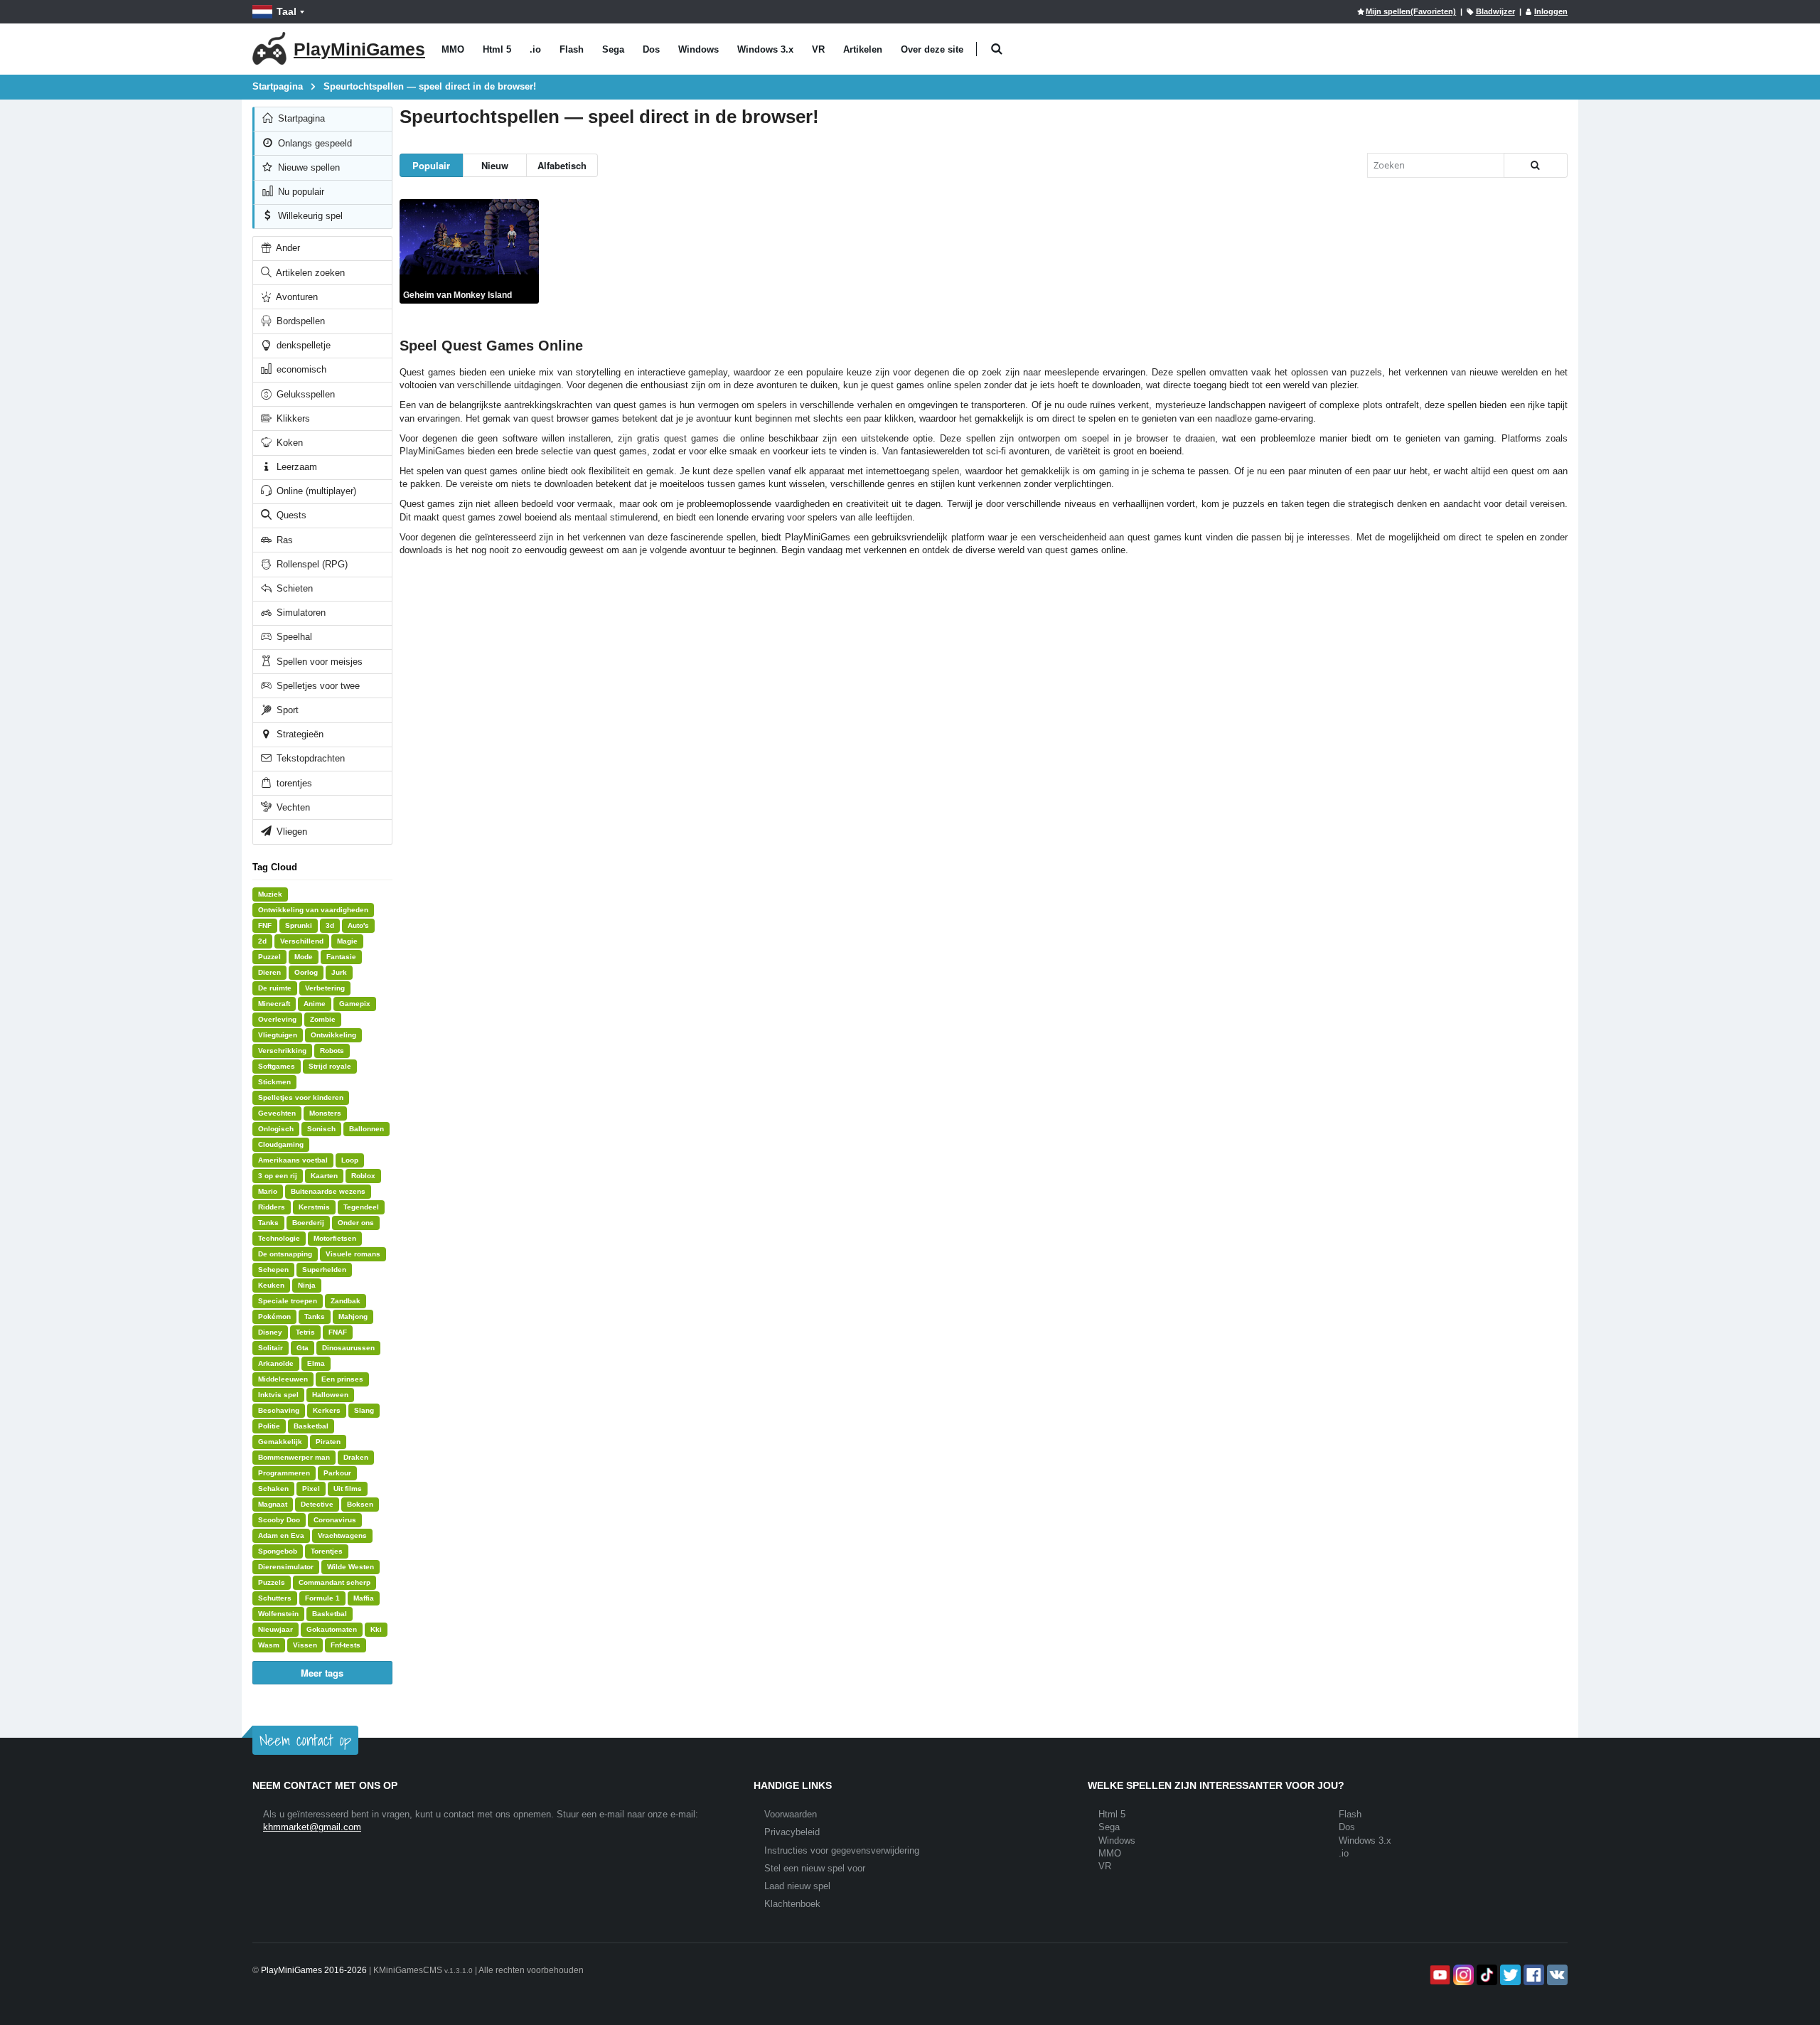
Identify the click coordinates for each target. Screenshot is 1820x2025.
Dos (651, 49)
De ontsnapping (285, 1254)
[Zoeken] (1536, 165)
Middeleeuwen (283, 1379)
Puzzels (272, 1582)
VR (818, 49)
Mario (268, 1191)
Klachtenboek (792, 1904)
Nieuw (495, 165)
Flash (572, 49)
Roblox (363, 1176)
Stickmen (274, 1082)
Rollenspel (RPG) (311, 564)
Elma (316, 1363)
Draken (356, 1457)
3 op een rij (278, 1176)
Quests (290, 515)
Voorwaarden (791, 1814)
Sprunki (299, 925)
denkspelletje (302, 345)
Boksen (360, 1504)
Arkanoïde (276, 1363)
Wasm (269, 1645)
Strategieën (299, 734)
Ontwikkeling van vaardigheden (313, 910)
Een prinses (342, 1379)
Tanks (268, 1223)
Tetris (305, 1332)
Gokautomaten (332, 1629)
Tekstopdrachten (309, 758)
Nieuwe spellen (307, 167)
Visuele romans (353, 1254)
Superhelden (324, 1270)
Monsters (325, 1113)
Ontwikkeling (333, 1035)
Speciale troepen (288, 1301)
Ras (283, 540)
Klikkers (292, 418)
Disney (270, 1332)
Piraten (328, 1442)
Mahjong (353, 1316)
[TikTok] (1486, 1975)
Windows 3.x (765, 49)
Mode (304, 957)
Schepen (273, 1270)
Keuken (271, 1285)
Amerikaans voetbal (293, 1160)
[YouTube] (1439, 1975)
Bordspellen (299, 321)
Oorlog (306, 972)
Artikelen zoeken (309, 273)
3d (330, 925)
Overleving (277, 1019)
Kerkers (327, 1410)
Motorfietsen (335, 1238)
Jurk (339, 972)
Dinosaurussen (348, 1348)
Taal (287, 11)
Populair (431, 165)
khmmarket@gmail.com (312, 1827)
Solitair (271, 1348)
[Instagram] (1462, 1975)
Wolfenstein (278, 1614)
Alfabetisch (562, 165)
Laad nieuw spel (797, 1886)
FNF (265, 925)
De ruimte (275, 988)
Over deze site (932, 49)
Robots (332, 1051)
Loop (350, 1160)
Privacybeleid (792, 1832)
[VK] (1556, 1975)
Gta (303, 1348)
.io (535, 49)
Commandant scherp (334, 1582)
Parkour (337, 1473)
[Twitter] (1509, 1975)
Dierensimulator (286, 1567)
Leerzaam (295, 467)
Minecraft (274, 1004)
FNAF (338, 1332)
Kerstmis (314, 1207)
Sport (286, 710)
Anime (315, 1004)
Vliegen (290, 832)
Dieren (269, 972)
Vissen (305, 1645)
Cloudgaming (281, 1144)
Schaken (273, 1489)
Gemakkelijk (280, 1442)
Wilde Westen (350, 1567)
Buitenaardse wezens (328, 1191)
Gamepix (355, 1004)
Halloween (330, 1395)
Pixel (311, 1489)
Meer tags (322, 1673)
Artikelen (863, 49)
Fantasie (341, 957)
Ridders (272, 1207)
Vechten (292, 807)
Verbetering (325, 988)
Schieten (293, 588)
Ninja (307, 1285)
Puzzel (269, 957)
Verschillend (302, 941)
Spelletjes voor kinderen (301, 1097)
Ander (287, 248)
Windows (698, 49)
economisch (300, 369)
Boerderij (308, 1223)
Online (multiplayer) (315, 491)
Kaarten (324, 1176)
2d (262, 941)
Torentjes (327, 1551)
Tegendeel (361, 1207)
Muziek (270, 894)
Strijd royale (330, 1066)
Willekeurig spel (309, 216)
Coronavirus (335, 1520)
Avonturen (296, 297)
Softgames (277, 1066)
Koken (288, 443)
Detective (317, 1504)
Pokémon (274, 1316)
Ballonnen (366, 1129)
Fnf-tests (346, 1645)
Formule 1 (322, 1598)
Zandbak (346, 1301)
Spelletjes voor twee (317, 686)
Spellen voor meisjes (318, 662)
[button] (996, 49)
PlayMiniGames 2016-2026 (314, 1970)
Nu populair (300, 192)
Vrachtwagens (342, 1535)
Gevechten (277, 1113)
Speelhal (293, 637)
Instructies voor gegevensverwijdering (842, 1850)
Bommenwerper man (294, 1457)
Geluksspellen (304, 394)
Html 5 (497, 49)
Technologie (279, 1238)
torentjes (293, 783)
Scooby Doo (279, 1520)
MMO (453, 49)
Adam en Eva (281, 1535)
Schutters (275, 1598)
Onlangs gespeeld (314, 143)
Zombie (323, 1019)
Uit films (348, 1489)
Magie (347, 941)
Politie (269, 1426)
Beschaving (279, 1410)
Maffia (364, 1598)
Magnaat (273, 1504)
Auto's (358, 925)
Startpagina (300, 118)
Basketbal (311, 1426)
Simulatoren (300, 613)
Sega (613, 49)
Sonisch (321, 1129)
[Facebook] (1532, 1975)
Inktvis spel (278, 1395)
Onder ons (356, 1223)
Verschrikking (282, 1051)
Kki (376, 1629)
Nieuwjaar (275, 1629)
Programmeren (284, 1473)
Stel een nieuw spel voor (815, 1868)
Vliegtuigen (278, 1035)
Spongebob (278, 1551)
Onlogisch (276, 1129)
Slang (364, 1410)
